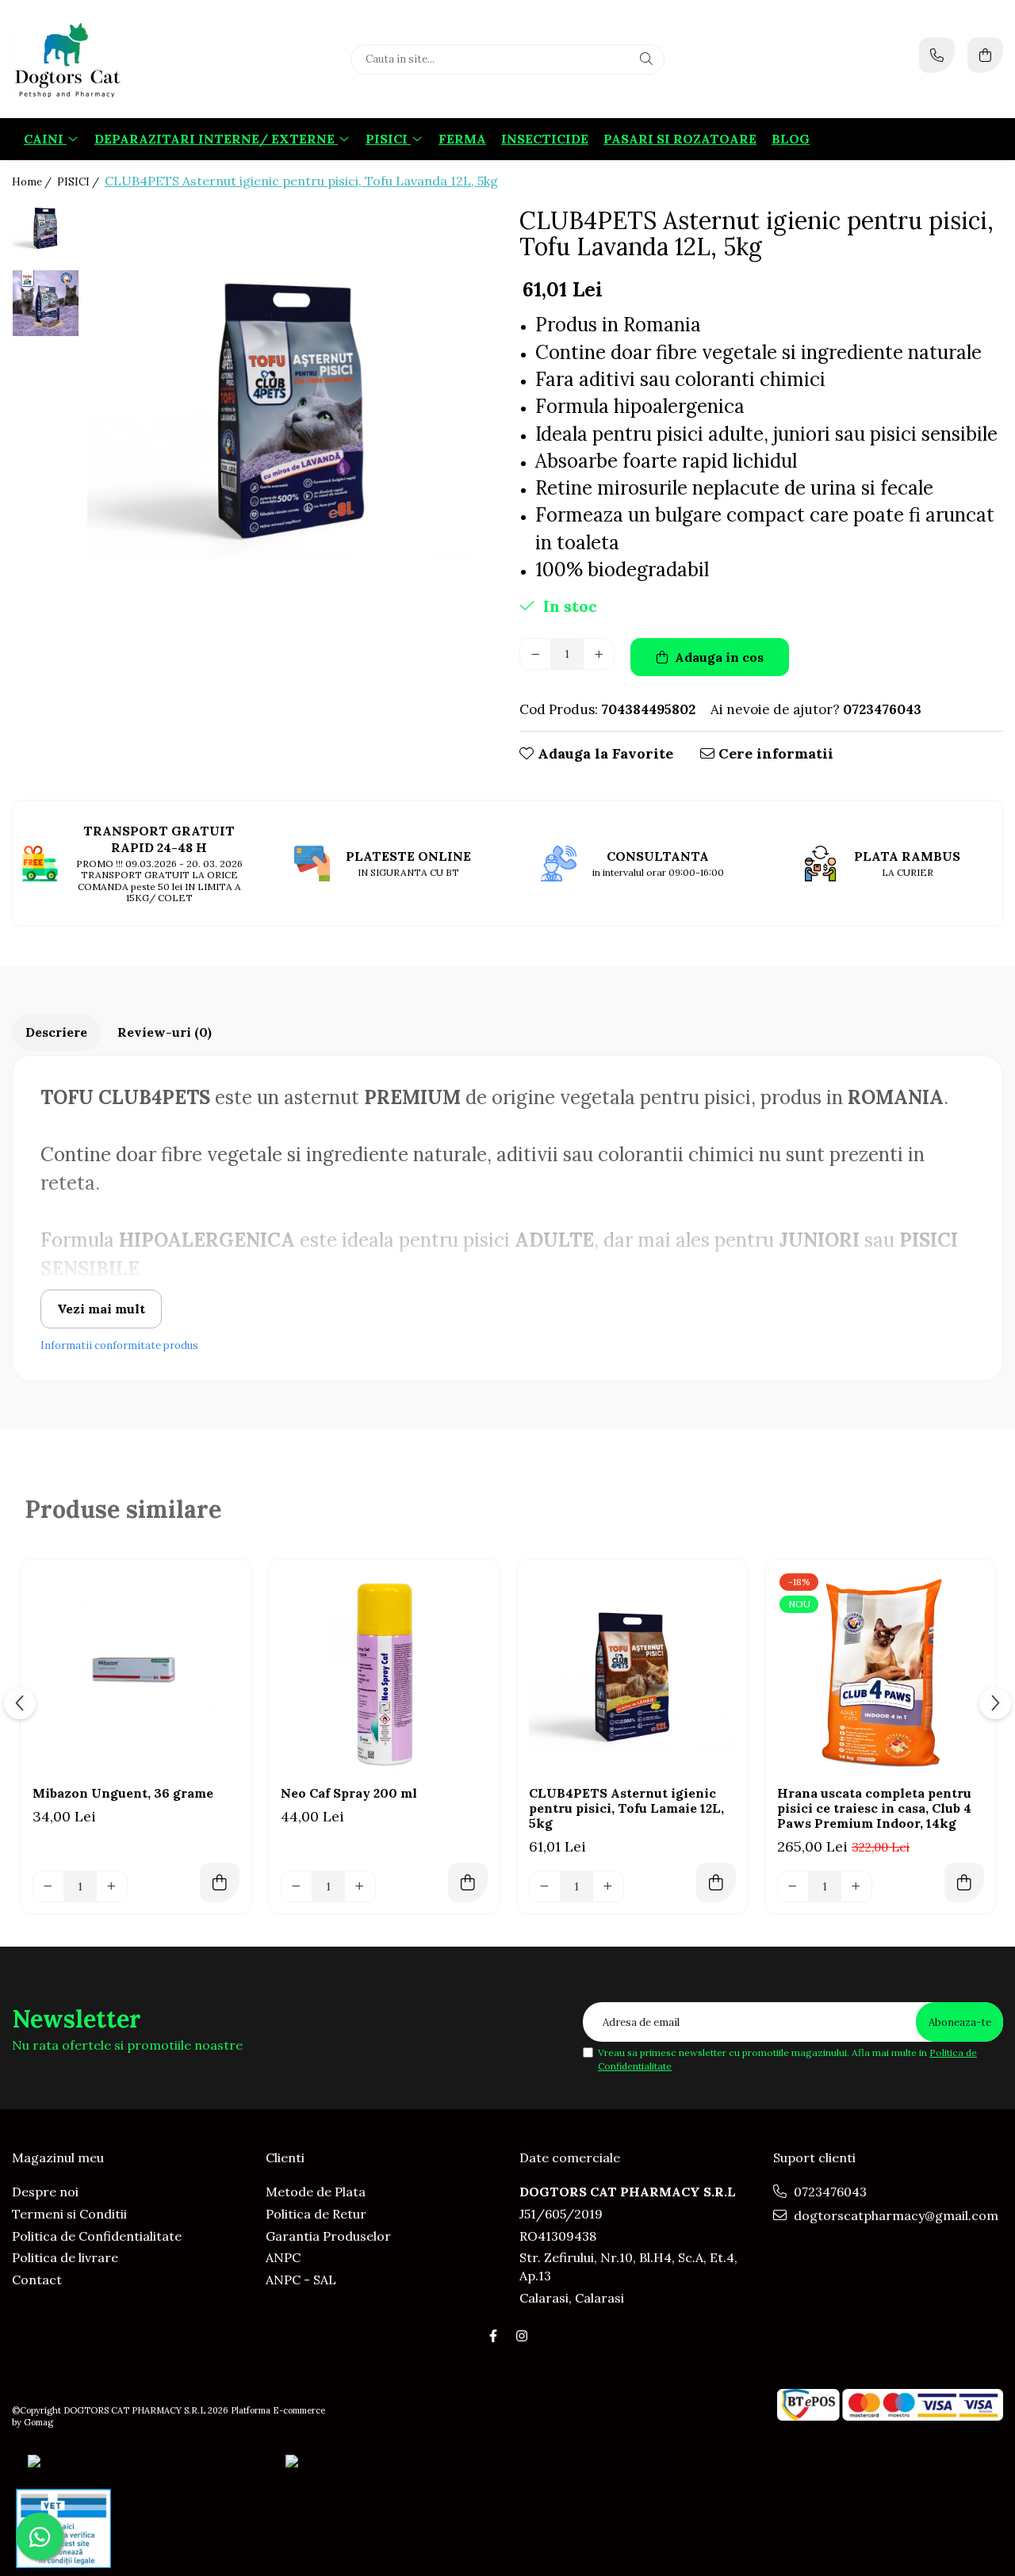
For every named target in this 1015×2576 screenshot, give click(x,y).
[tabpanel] (291, 406)
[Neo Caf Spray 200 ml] (384, 1674)
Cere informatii (774, 753)
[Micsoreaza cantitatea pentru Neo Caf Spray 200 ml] (297, 1886)
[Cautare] (646, 59)
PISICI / (79, 182)
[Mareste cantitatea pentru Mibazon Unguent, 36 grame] (112, 1886)
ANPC (283, 2257)
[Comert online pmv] (63, 2528)
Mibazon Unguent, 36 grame (123, 1793)
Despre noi (45, 2192)
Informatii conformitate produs (119, 1345)
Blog (791, 139)
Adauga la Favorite (603, 753)
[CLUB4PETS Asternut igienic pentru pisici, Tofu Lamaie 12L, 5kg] (632, 1674)
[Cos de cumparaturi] (985, 55)
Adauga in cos (718, 657)
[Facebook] (493, 2336)
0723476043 (829, 2192)
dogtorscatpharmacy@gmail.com (894, 2215)
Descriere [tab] (56, 1032)
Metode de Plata (316, 2192)
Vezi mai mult (101, 1309)
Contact (37, 2280)
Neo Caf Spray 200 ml (349, 1793)
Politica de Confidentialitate (97, 2236)
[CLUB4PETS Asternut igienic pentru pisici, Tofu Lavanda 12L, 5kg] (291, 406)
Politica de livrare (65, 2257)
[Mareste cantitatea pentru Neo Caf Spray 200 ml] (360, 1886)
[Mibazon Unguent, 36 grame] (136, 1674)
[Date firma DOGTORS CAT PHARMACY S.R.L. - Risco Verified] (475, 2463)
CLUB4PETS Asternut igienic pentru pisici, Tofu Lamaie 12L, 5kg (626, 1808)
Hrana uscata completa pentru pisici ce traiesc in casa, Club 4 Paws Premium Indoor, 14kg (874, 1808)
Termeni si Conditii (69, 2214)
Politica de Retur (316, 2214)
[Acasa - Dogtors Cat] (111, 59)
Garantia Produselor (328, 2236)
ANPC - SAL (301, 2280)
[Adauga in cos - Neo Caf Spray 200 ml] (468, 1882)
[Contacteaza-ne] (937, 55)
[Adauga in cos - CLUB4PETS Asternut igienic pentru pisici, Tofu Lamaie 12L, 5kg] (716, 1882)
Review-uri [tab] (165, 1032)
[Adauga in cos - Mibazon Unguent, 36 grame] (220, 1882)
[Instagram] (522, 2336)
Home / (33, 182)
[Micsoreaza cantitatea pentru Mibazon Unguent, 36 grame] (48, 1886)
